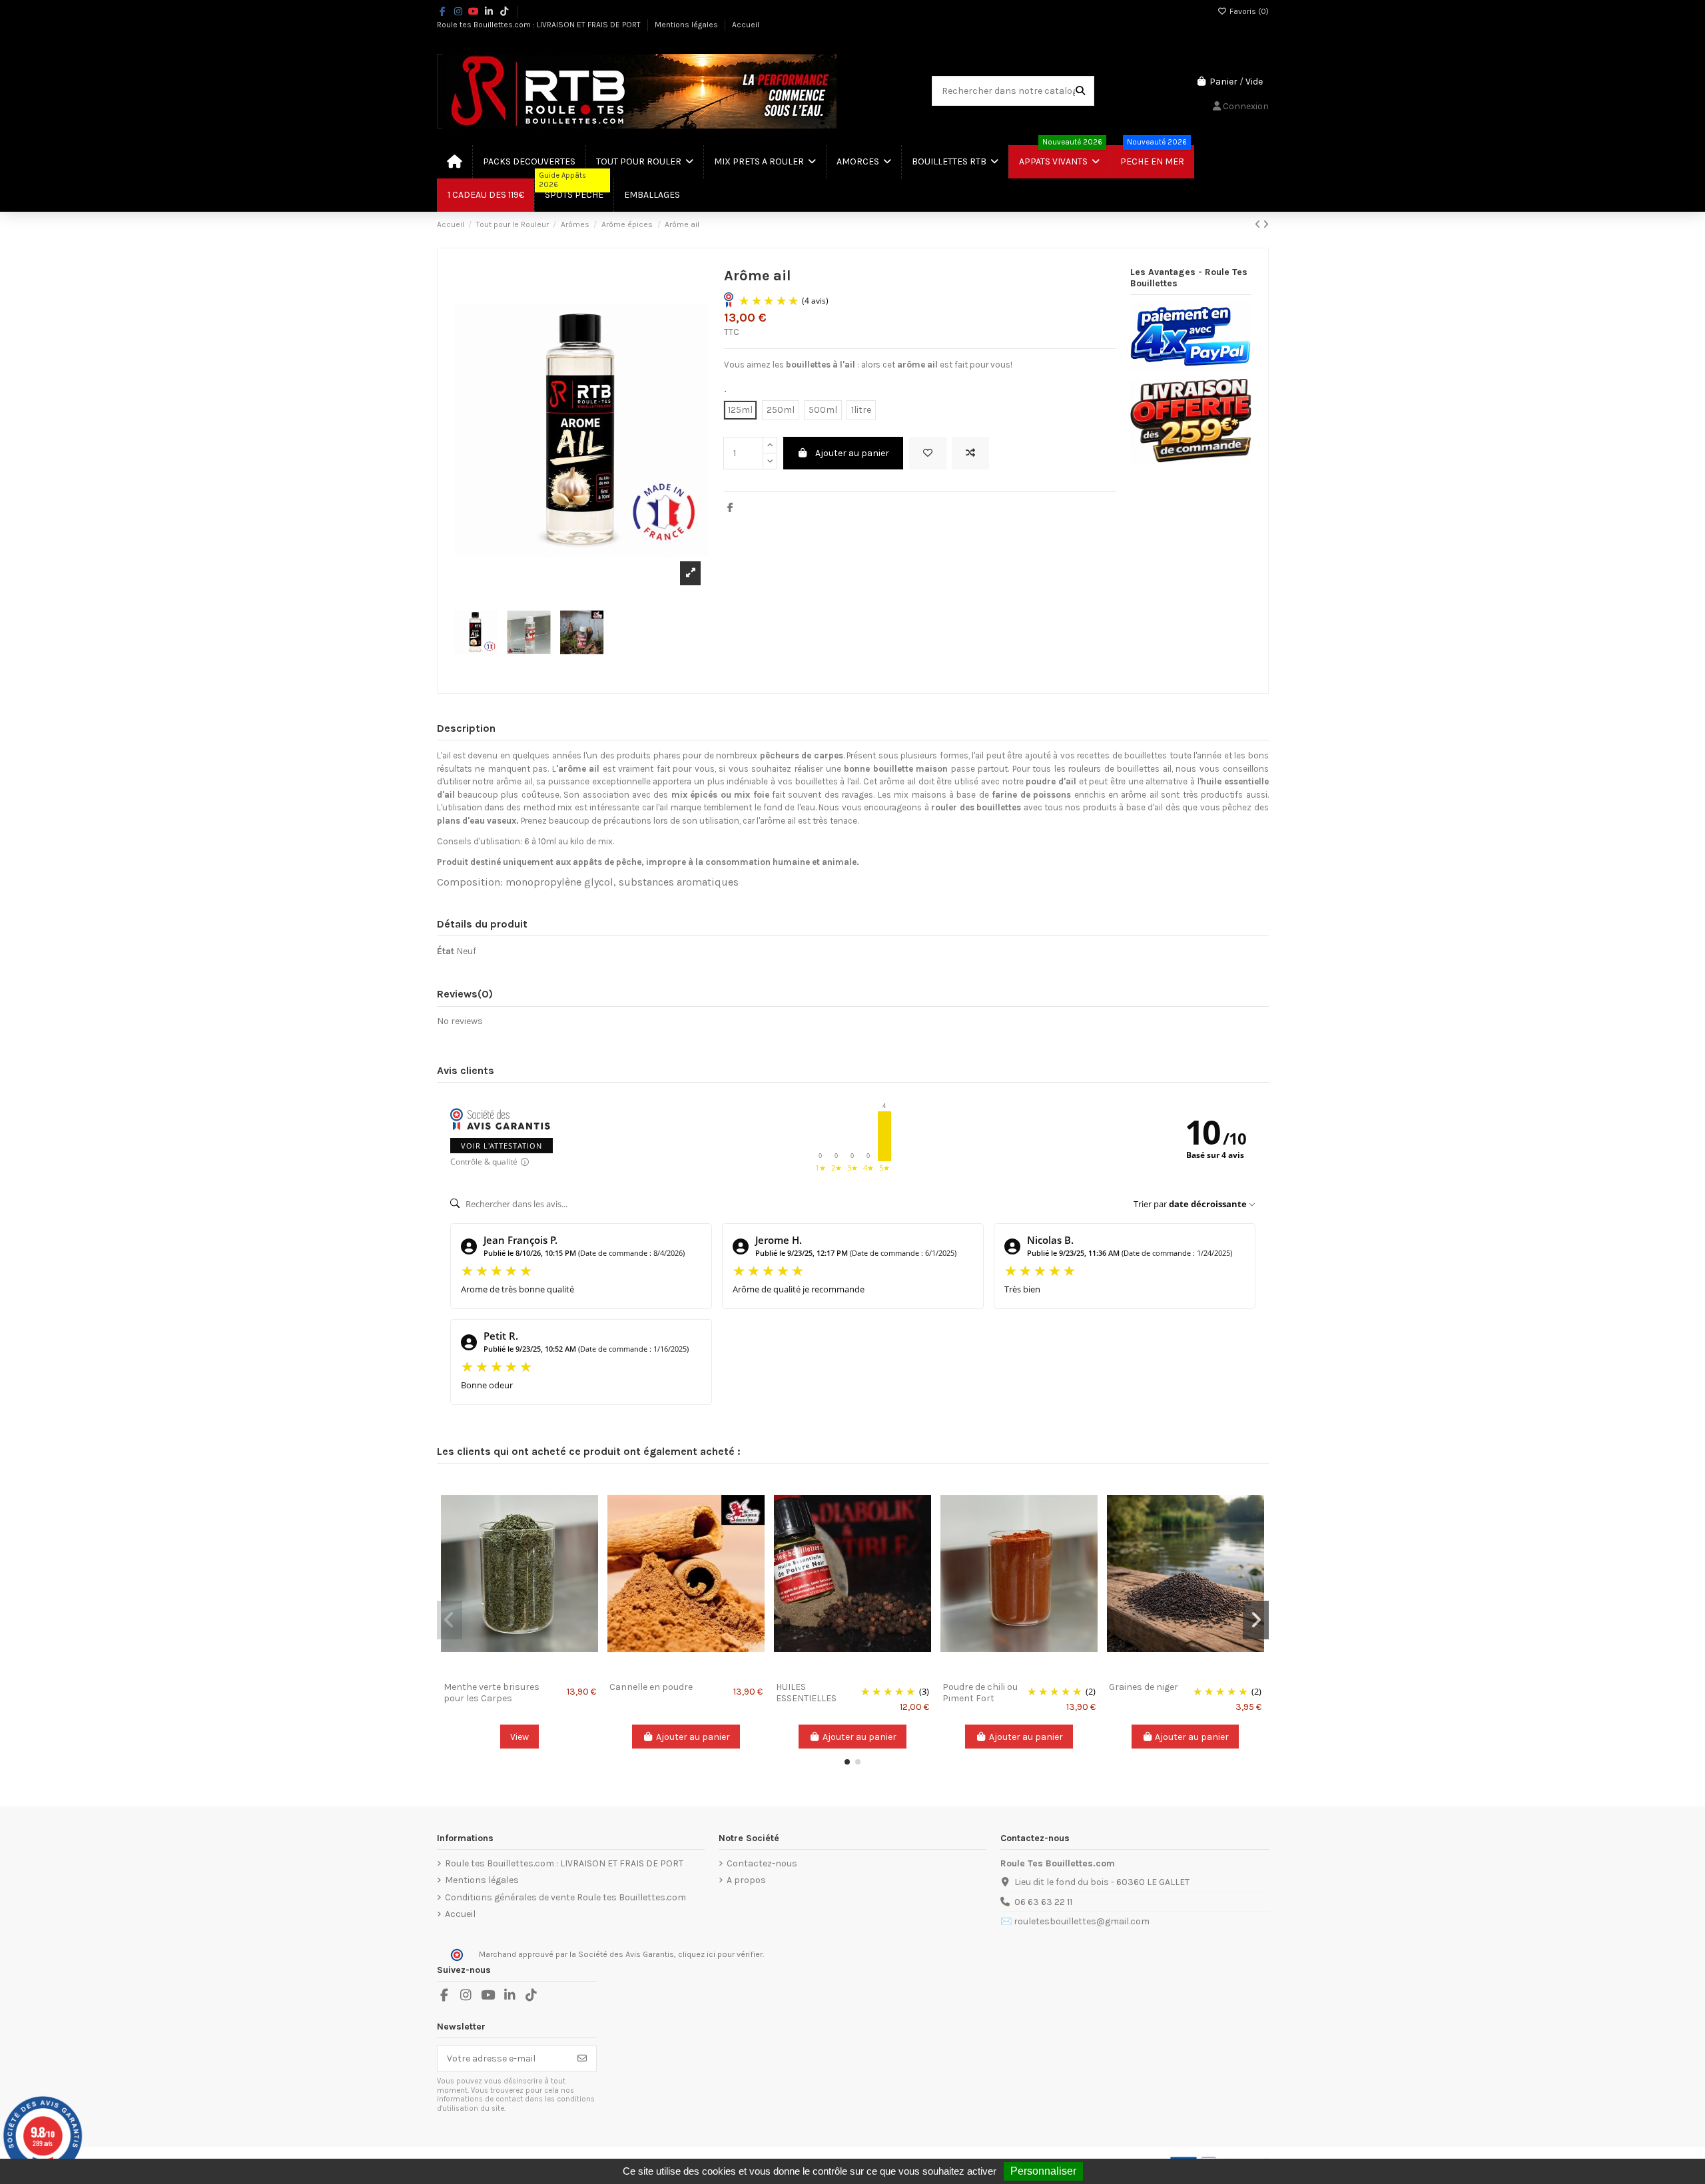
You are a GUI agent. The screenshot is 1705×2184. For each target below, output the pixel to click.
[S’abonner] (582, 2059)
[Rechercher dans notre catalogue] (1080, 91)
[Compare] (519, 1671)
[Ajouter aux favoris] (928, 453)
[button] (847, 1762)
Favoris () (1248, 11)
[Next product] (1266, 225)
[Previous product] (1259, 225)
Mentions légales (687, 25)
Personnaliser (1043, 2171)
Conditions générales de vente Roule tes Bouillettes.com (565, 1897)
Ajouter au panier (852, 453)
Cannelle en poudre (651, 1687)
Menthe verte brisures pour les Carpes (492, 1693)
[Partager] (730, 508)
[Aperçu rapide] (538, 1671)
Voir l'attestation (502, 1146)
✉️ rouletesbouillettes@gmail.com (1075, 1921)
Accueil (746, 25)
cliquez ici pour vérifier (720, 1954)
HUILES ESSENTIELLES (806, 1693)
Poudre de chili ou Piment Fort (980, 1693)
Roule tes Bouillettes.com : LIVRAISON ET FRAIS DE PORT (540, 25)
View (519, 1737)
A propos (746, 1880)
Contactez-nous (762, 1863)
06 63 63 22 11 (1043, 1902)
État (446, 951)
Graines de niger (1144, 1687)
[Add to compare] (970, 453)
